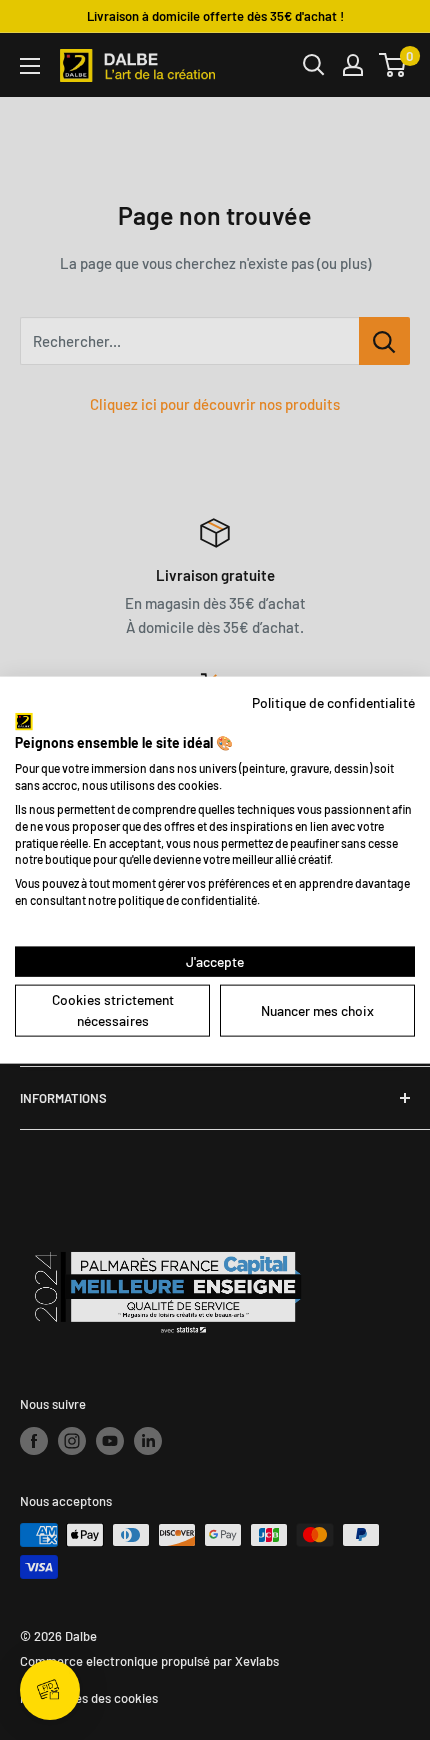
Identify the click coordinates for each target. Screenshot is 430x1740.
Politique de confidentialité (333, 702)
